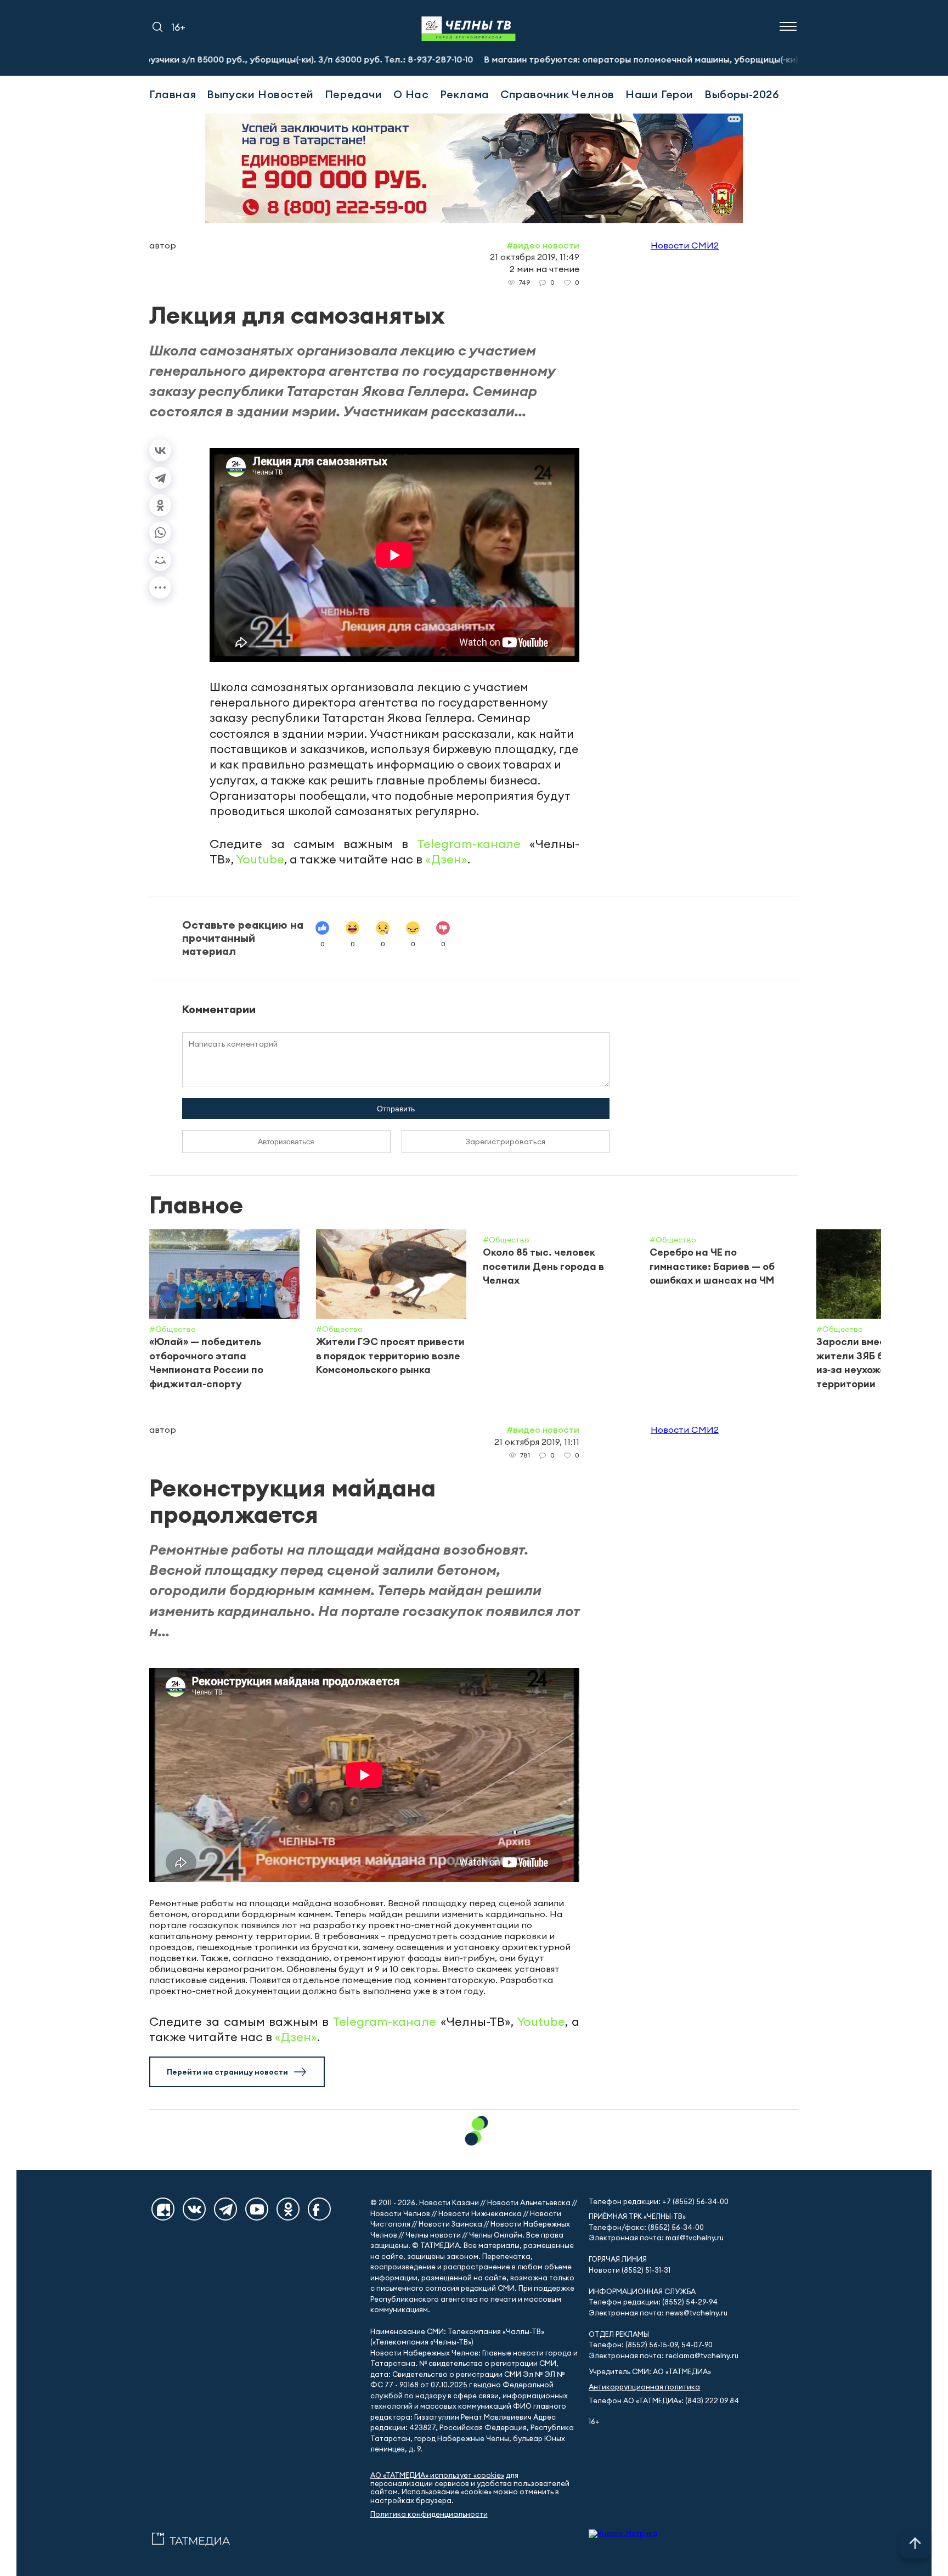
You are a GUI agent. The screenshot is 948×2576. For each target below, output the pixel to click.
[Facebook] (319, 2209)
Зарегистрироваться (506, 1142)
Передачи (354, 94)
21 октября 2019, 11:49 (535, 257)
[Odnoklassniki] (288, 2209)
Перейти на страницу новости (227, 2072)
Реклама (465, 94)
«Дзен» (446, 859)
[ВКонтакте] (160, 450)
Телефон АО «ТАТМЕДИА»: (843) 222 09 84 (664, 2401)
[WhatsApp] (160, 533)
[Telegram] (160, 478)
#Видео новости (543, 245)
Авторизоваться (286, 1142)
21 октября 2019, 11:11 (537, 1442)
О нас (411, 94)
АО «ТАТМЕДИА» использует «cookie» (437, 2475)
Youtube (260, 859)
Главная (173, 94)
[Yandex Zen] (163, 2209)
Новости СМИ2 (685, 245)
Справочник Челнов (557, 94)
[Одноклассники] (160, 505)
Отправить (396, 1109)
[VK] (194, 2209)
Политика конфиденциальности (429, 2514)
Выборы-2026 (742, 94)
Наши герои (659, 94)
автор (163, 245)
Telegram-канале (469, 844)
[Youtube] (257, 2209)
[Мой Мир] (160, 560)
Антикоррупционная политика (644, 2387)
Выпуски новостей (260, 94)
